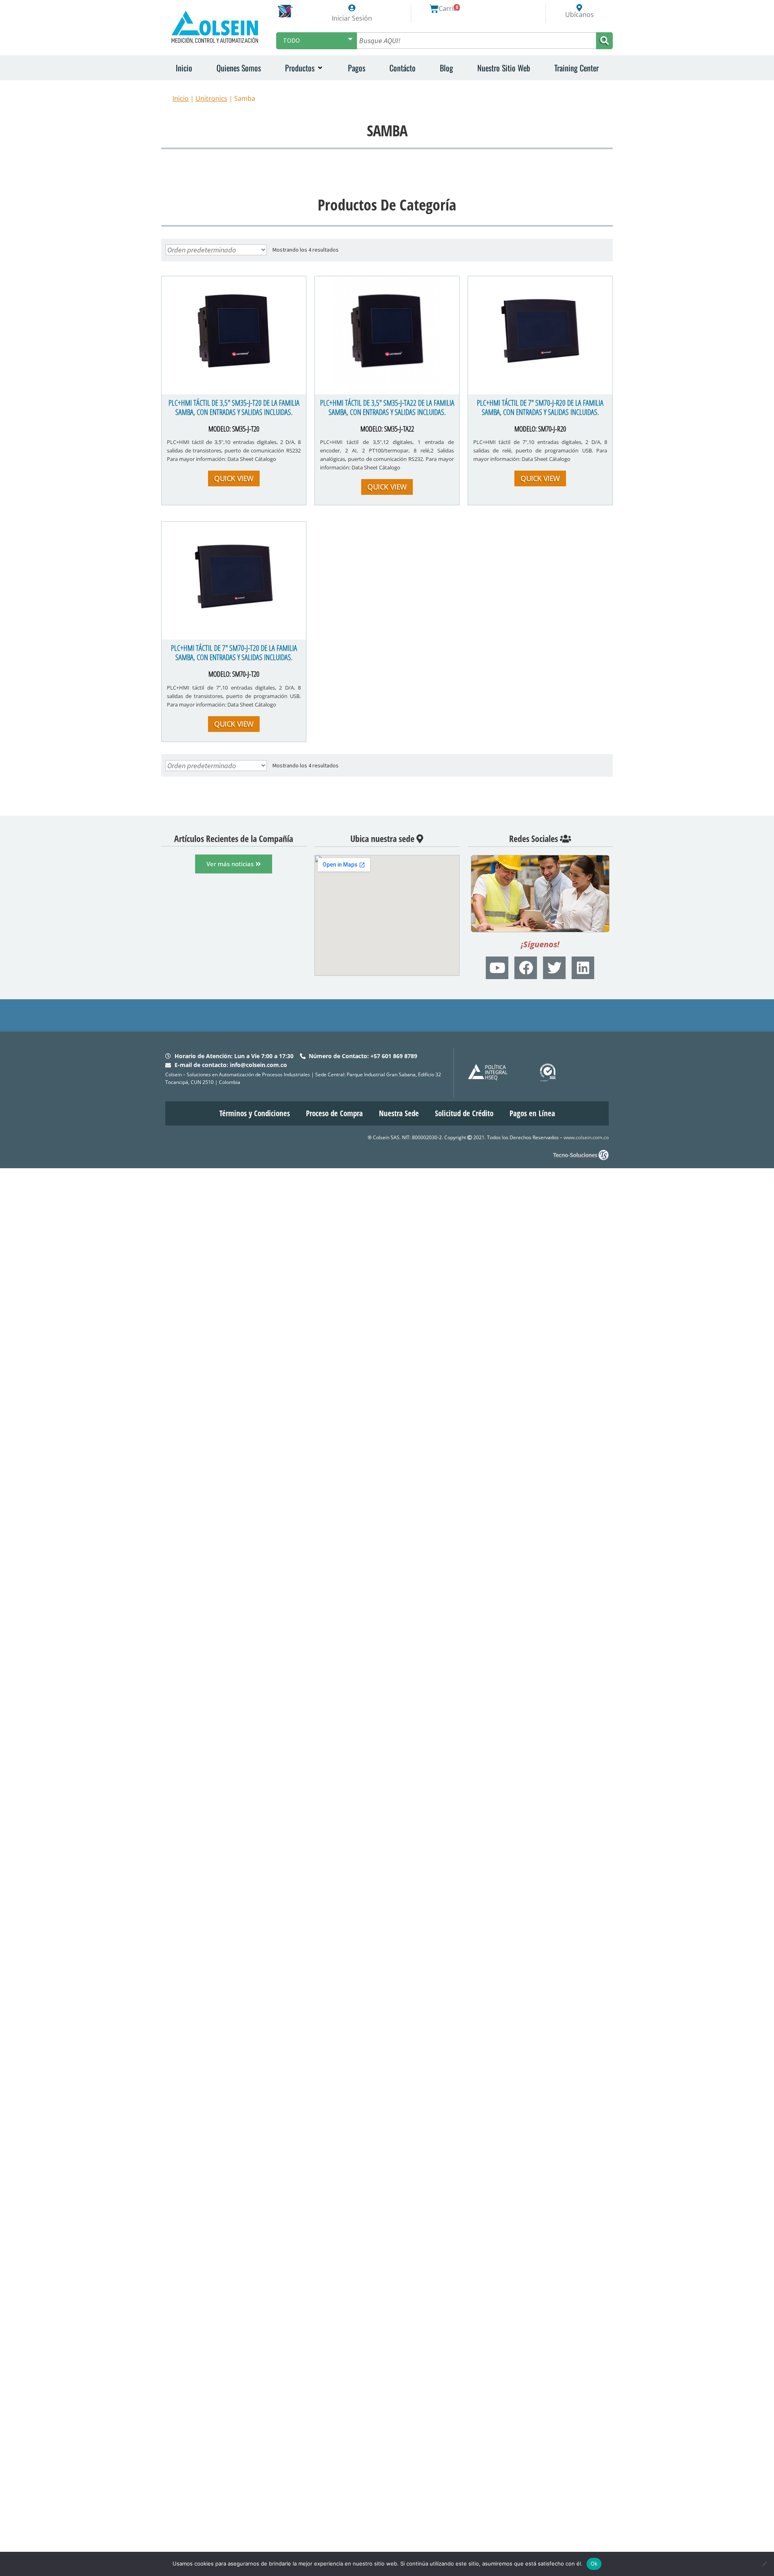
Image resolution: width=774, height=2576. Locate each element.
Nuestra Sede (399, 1113)
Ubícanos (579, 15)
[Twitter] (554, 968)
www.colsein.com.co (586, 1137)
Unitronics (211, 98)
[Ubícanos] (579, 8)
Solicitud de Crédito (464, 1113)
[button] (304, 68)
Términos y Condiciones (255, 1113)
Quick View (234, 478)
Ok (594, 2563)
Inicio (181, 98)
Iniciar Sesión (352, 18)
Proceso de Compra (334, 1113)
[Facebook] (526, 968)
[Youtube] (497, 968)
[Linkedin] (583, 968)
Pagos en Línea (532, 1113)
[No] (764, 2564)
